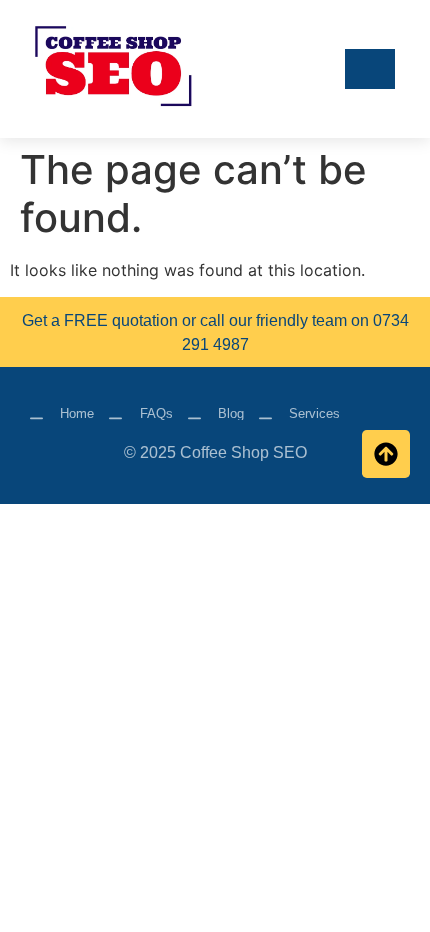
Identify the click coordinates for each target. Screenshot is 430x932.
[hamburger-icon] (370, 69)
